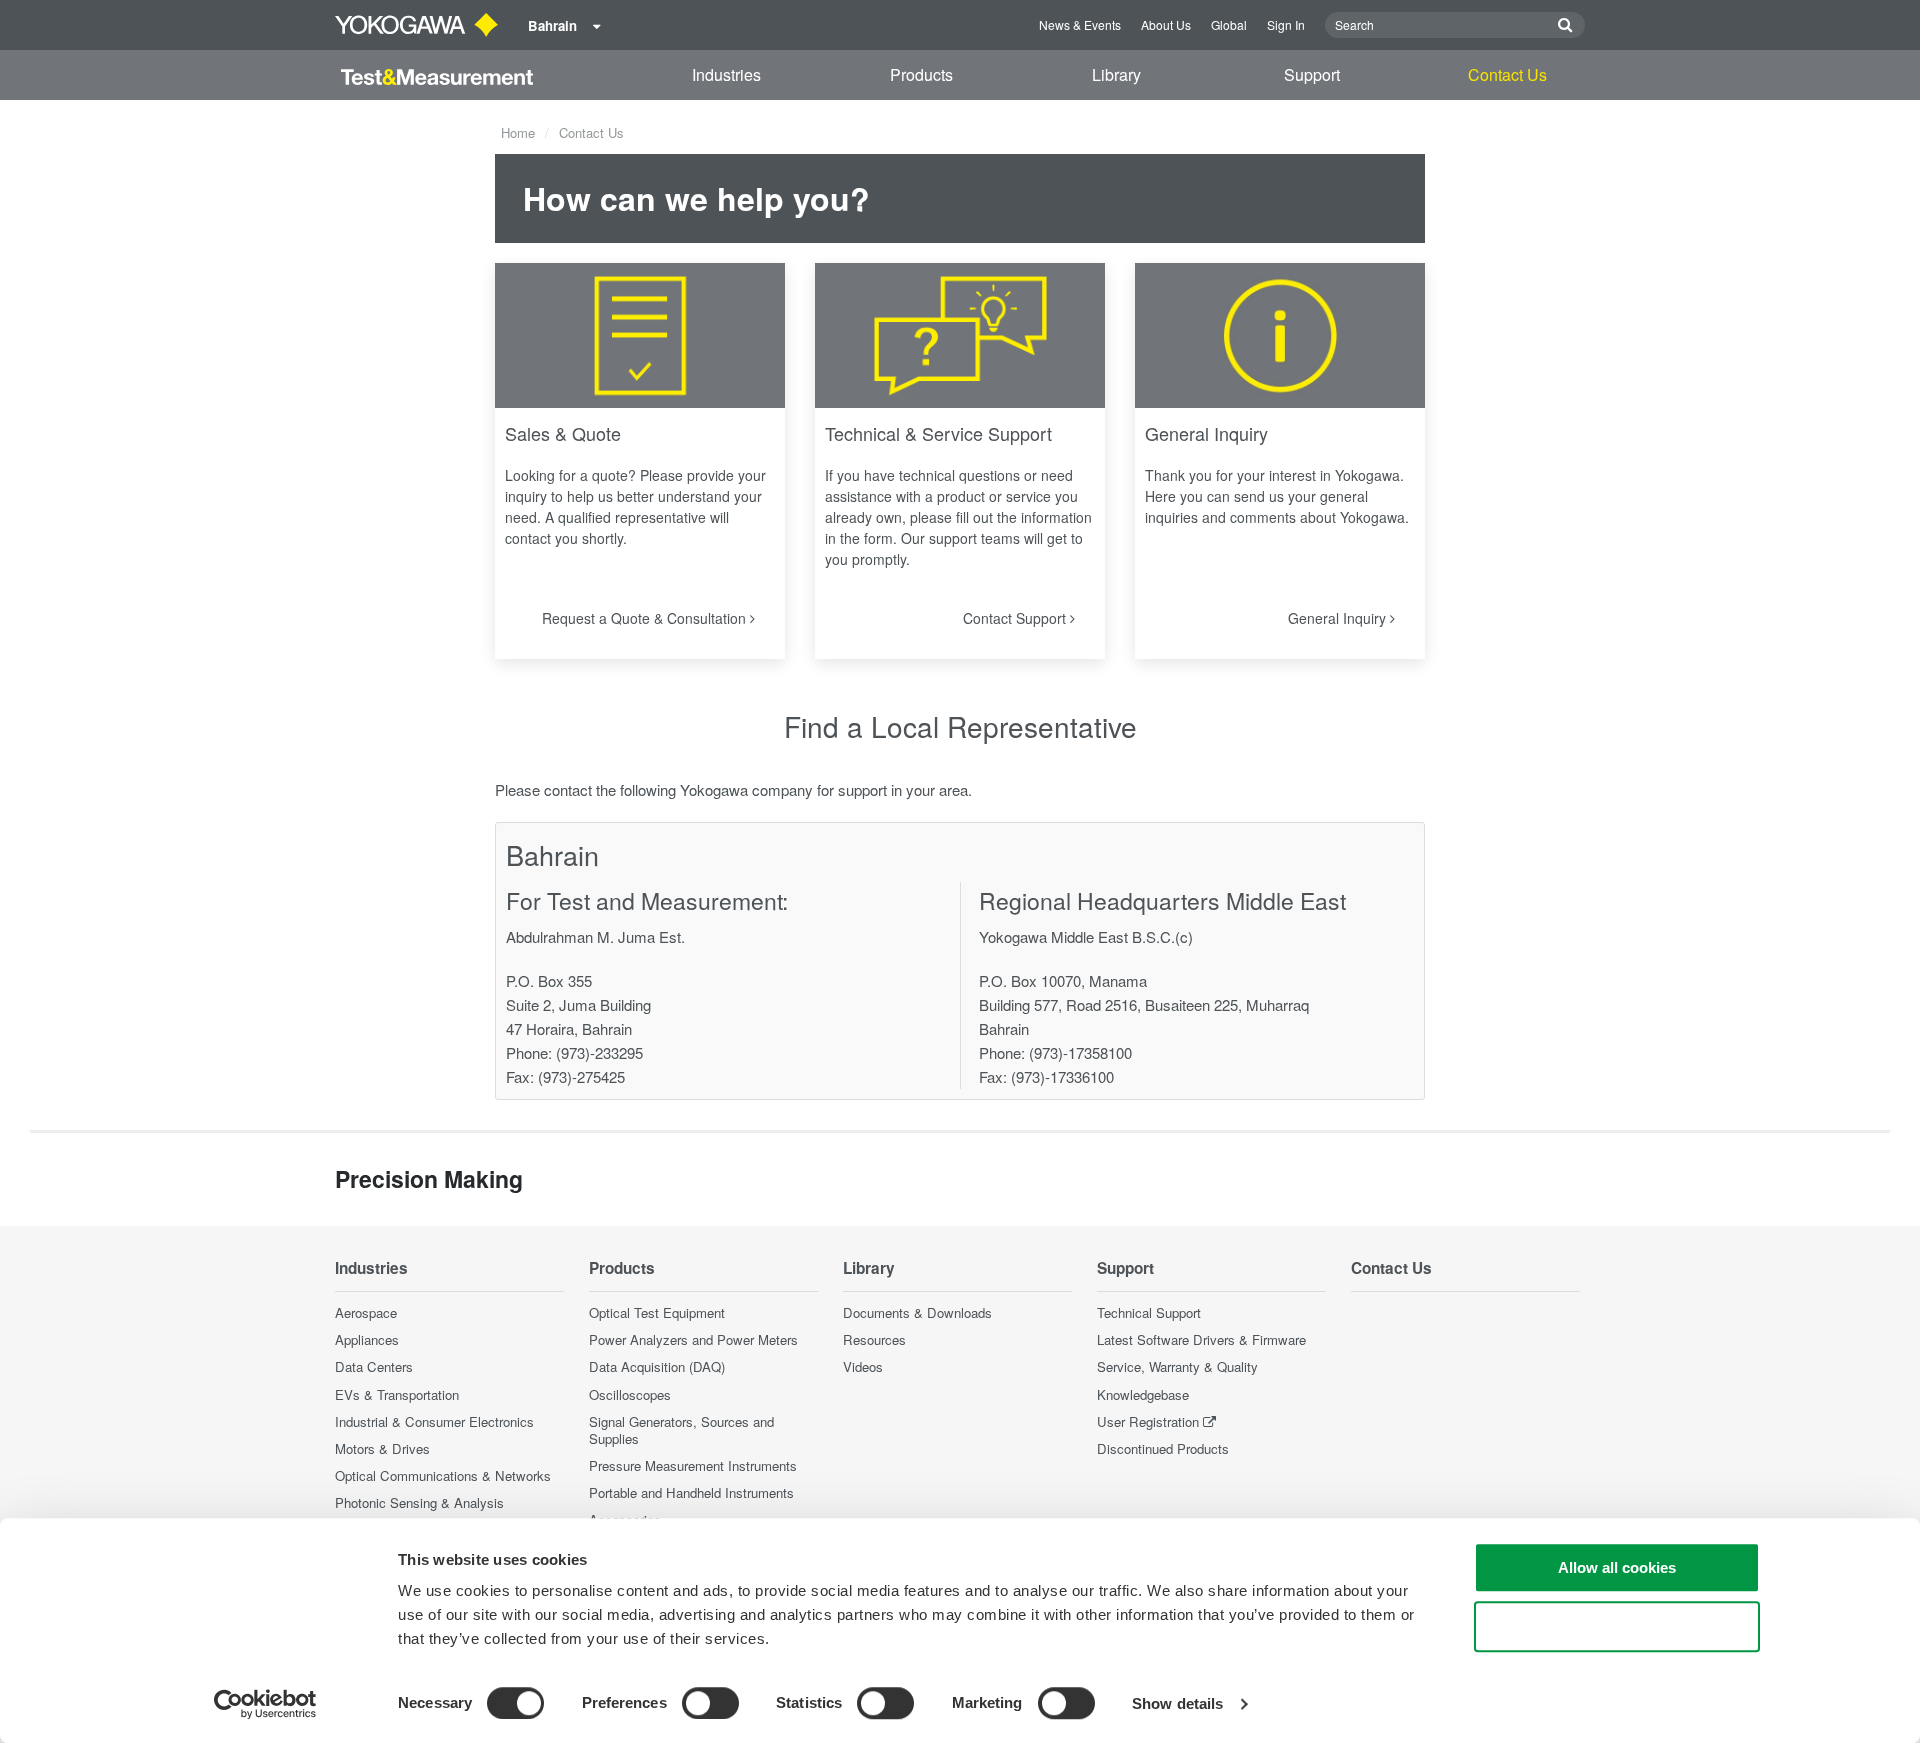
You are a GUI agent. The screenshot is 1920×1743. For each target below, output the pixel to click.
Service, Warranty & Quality (1177, 1366)
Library (1116, 74)
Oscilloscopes (630, 1394)
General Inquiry (1206, 433)
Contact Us (1507, 74)
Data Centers (374, 1366)
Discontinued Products (1163, 1448)
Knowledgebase (1143, 1394)
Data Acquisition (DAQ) (657, 1366)
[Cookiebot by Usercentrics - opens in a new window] (265, 1704)
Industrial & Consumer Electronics (434, 1421)
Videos (863, 1366)
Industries (726, 74)
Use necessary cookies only (1617, 1626)
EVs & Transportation (397, 1394)
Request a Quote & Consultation (646, 618)
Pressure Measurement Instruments (693, 1465)
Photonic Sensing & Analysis (419, 1502)
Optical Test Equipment (657, 1312)
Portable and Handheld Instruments (691, 1492)
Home (518, 132)
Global (1229, 24)
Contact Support (1016, 618)
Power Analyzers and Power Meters (693, 1339)
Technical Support (1149, 1312)
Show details (1177, 1703)
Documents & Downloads (917, 1312)
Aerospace (366, 1312)
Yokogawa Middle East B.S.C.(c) (1086, 936)
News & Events (1080, 24)
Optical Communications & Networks (443, 1475)
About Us (1166, 24)
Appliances (367, 1339)
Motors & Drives (382, 1448)
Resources (874, 1339)
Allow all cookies (1617, 1567)
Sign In (1286, 24)
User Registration (1148, 1421)
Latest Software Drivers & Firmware (1201, 1339)
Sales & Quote (563, 433)
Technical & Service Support (938, 433)
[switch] (710, 1703)
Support (1312, 74)
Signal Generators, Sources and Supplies (681, 1430)
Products (921, 74)
